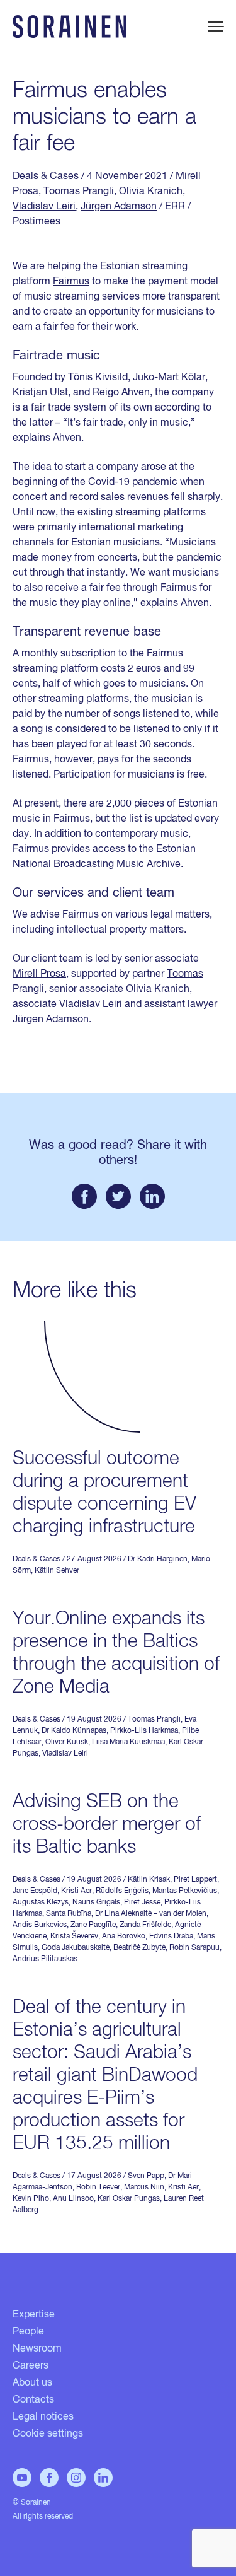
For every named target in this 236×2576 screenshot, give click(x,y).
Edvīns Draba (171, 1937)
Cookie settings (48, 2434)
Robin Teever (98, 2188)
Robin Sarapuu (194, 1948)
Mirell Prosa (39, 974)
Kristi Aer (76, 1891)
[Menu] (216, 26)
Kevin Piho (31, 2199)
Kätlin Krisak (149, 1880)
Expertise (34, 2315)
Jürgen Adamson (119, 207)
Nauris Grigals (96, 1903)
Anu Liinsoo (73, 2199)
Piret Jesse (142, 1903)
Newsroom (37, 2349)
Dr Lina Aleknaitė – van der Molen (151, 1914)
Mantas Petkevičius (185, 1891)
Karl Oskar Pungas (129, 2199)
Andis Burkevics (40, 1925)
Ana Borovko (124, 1937)
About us (32, 2383)
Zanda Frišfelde (145, 1925)
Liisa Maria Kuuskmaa (128, 1742)
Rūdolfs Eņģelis (122, 1891)
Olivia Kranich (151, 192)
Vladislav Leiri (44, 207)
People (28, 2332)
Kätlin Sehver (57, 1571)
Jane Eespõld (35, 1891)
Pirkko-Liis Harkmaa (144, 1731)
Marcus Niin (144, 2188)
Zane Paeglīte (93, 1925)
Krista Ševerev (74, 1937)
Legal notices (43, 2417)
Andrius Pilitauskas (45, 1959)
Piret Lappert (195, 1880)
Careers (31, 2366)
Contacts (33, 2400)
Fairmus (71, 282)
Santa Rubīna (69, 1914)
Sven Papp (146, 2176)
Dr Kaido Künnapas (74, 1731)
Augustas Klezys (41, 1903)
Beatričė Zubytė (139, 1948)
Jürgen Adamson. (52, 1020)
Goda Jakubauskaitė (76, 1948)
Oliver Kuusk (67, 1742)
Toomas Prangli (79, 192)
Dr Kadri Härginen (158, 1559)
